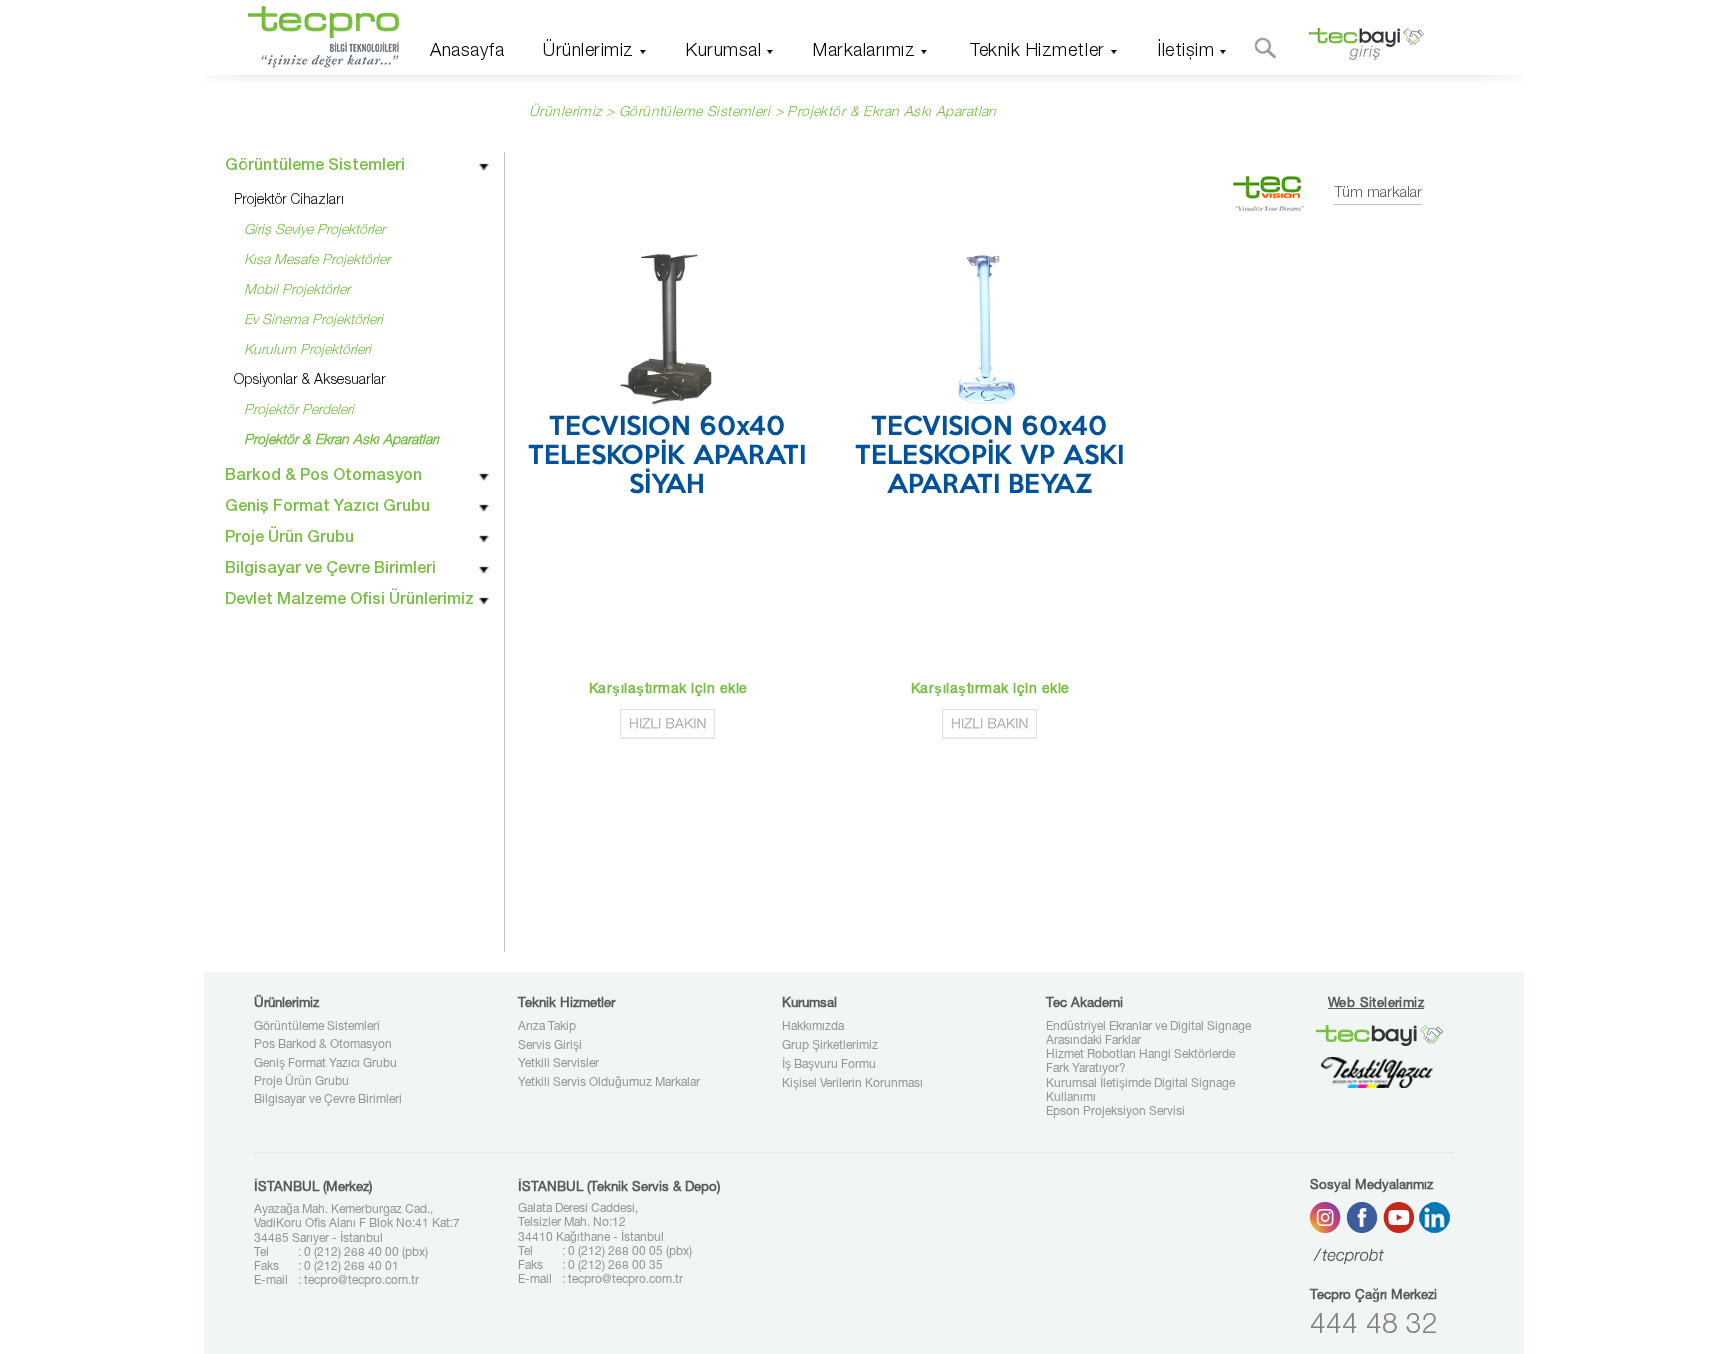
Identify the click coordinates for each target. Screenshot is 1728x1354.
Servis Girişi (550, 1046)
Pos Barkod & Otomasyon (323, 1045)
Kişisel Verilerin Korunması (852, 1084)
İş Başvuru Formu (829, 1065)
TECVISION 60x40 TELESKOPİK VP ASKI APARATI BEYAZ (989, 457)
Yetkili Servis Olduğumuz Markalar (609, 1083)
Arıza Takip (547, 1027)
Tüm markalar (1378, 193)
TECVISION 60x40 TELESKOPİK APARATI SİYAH (667, 457)
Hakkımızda (813, 1027)
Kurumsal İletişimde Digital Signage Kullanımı (1140, 1091)
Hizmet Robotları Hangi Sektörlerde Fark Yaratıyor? (1140, 1062)
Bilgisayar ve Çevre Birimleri (328, 1100)
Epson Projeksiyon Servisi (1115, 1112)
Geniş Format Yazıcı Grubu (325, 1064)
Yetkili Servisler (558, 1064)
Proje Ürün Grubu (301, 1082)
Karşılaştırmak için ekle (668, 690)
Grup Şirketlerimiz (830, 1046)
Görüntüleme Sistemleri (317, 1027)
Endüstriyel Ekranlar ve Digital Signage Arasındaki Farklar (1148, 1034)
